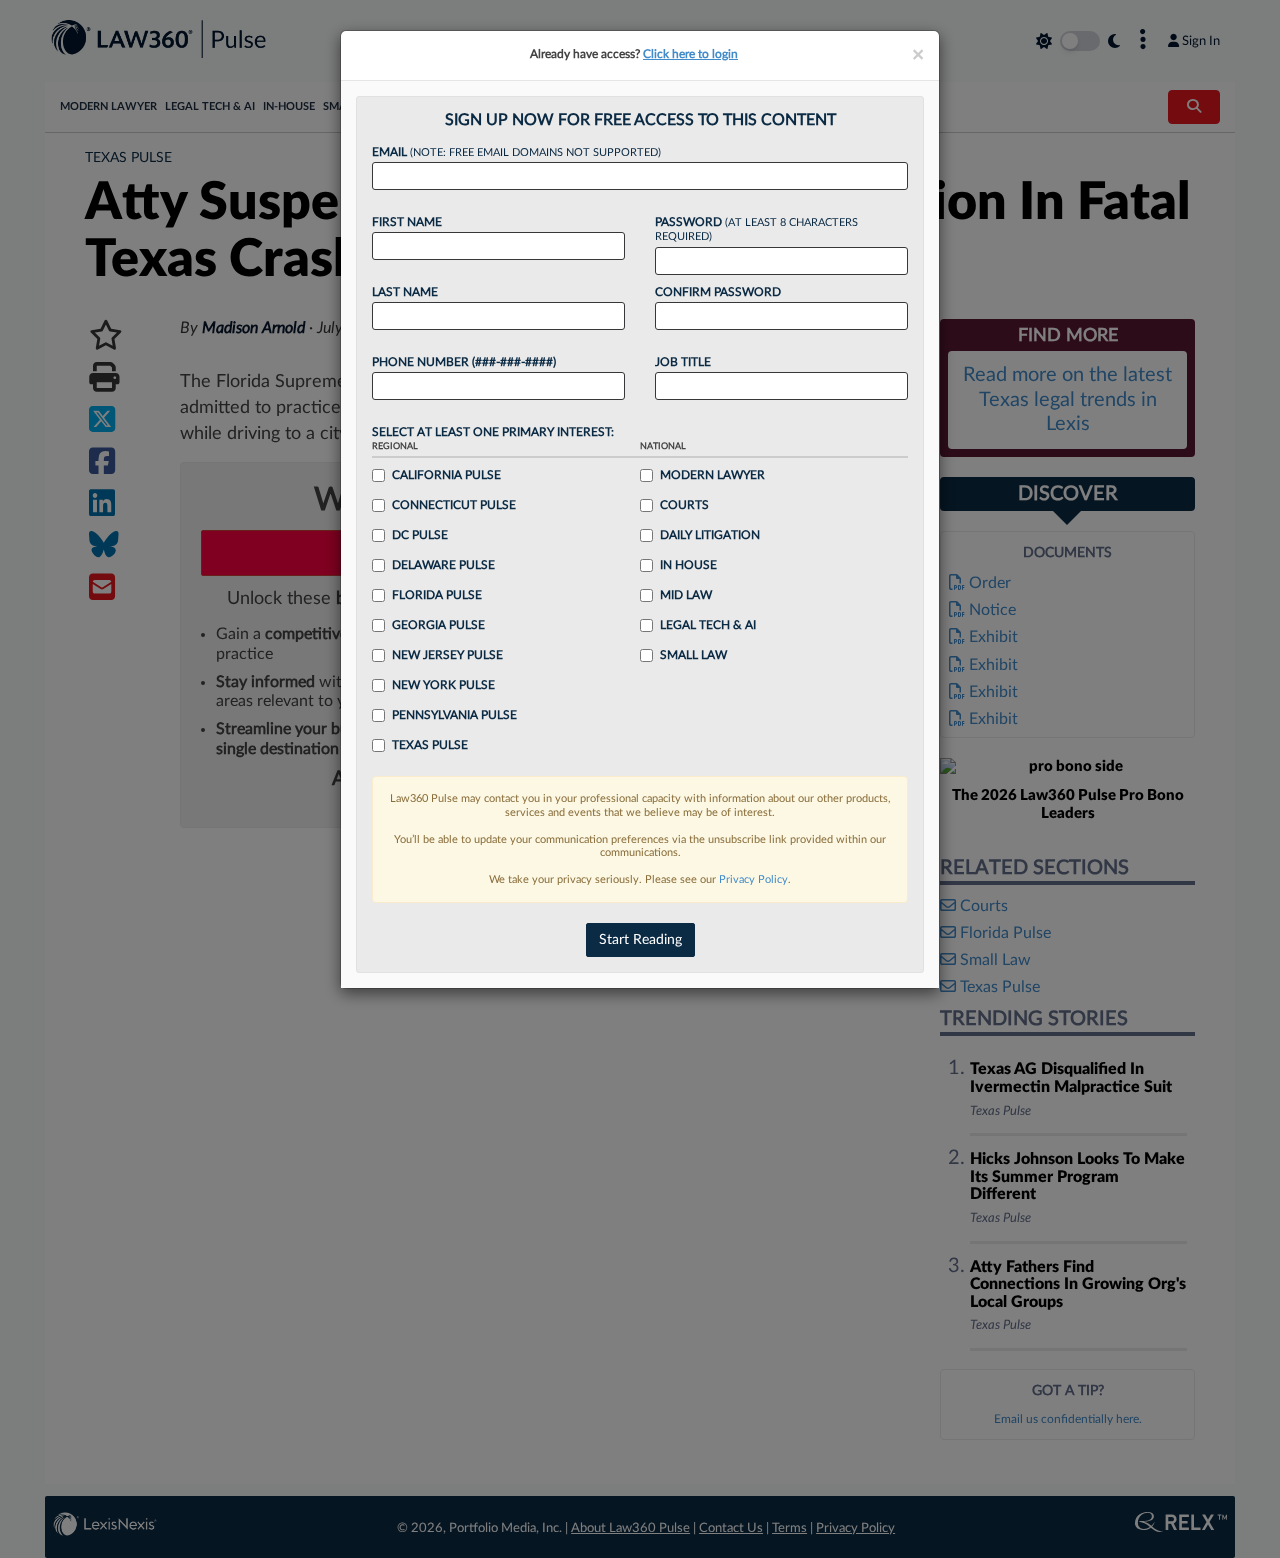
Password (756, 229)
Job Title (683, 362)
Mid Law (686, 595)
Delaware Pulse (443, 565)
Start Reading (640, 940)
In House (688, 565)
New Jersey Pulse (447, 655)
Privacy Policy (753, 879)
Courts (684, 505)
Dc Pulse (420, 535)
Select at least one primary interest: (493, 432)
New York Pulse (443, 685)
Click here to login (690, 54)
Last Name (405, 292)
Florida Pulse (437, 595)
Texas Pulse (430, 745)
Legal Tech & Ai (708, 625)
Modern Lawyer (712, 475)
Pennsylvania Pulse (454, 715)
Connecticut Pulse (454, 505)
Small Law (693, 655)
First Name (407, 222)
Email (516, 152)
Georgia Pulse (438, 625)
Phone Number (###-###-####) (464, 362)
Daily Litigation (710, 535)
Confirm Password (718, 292)
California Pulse (446, 475)
